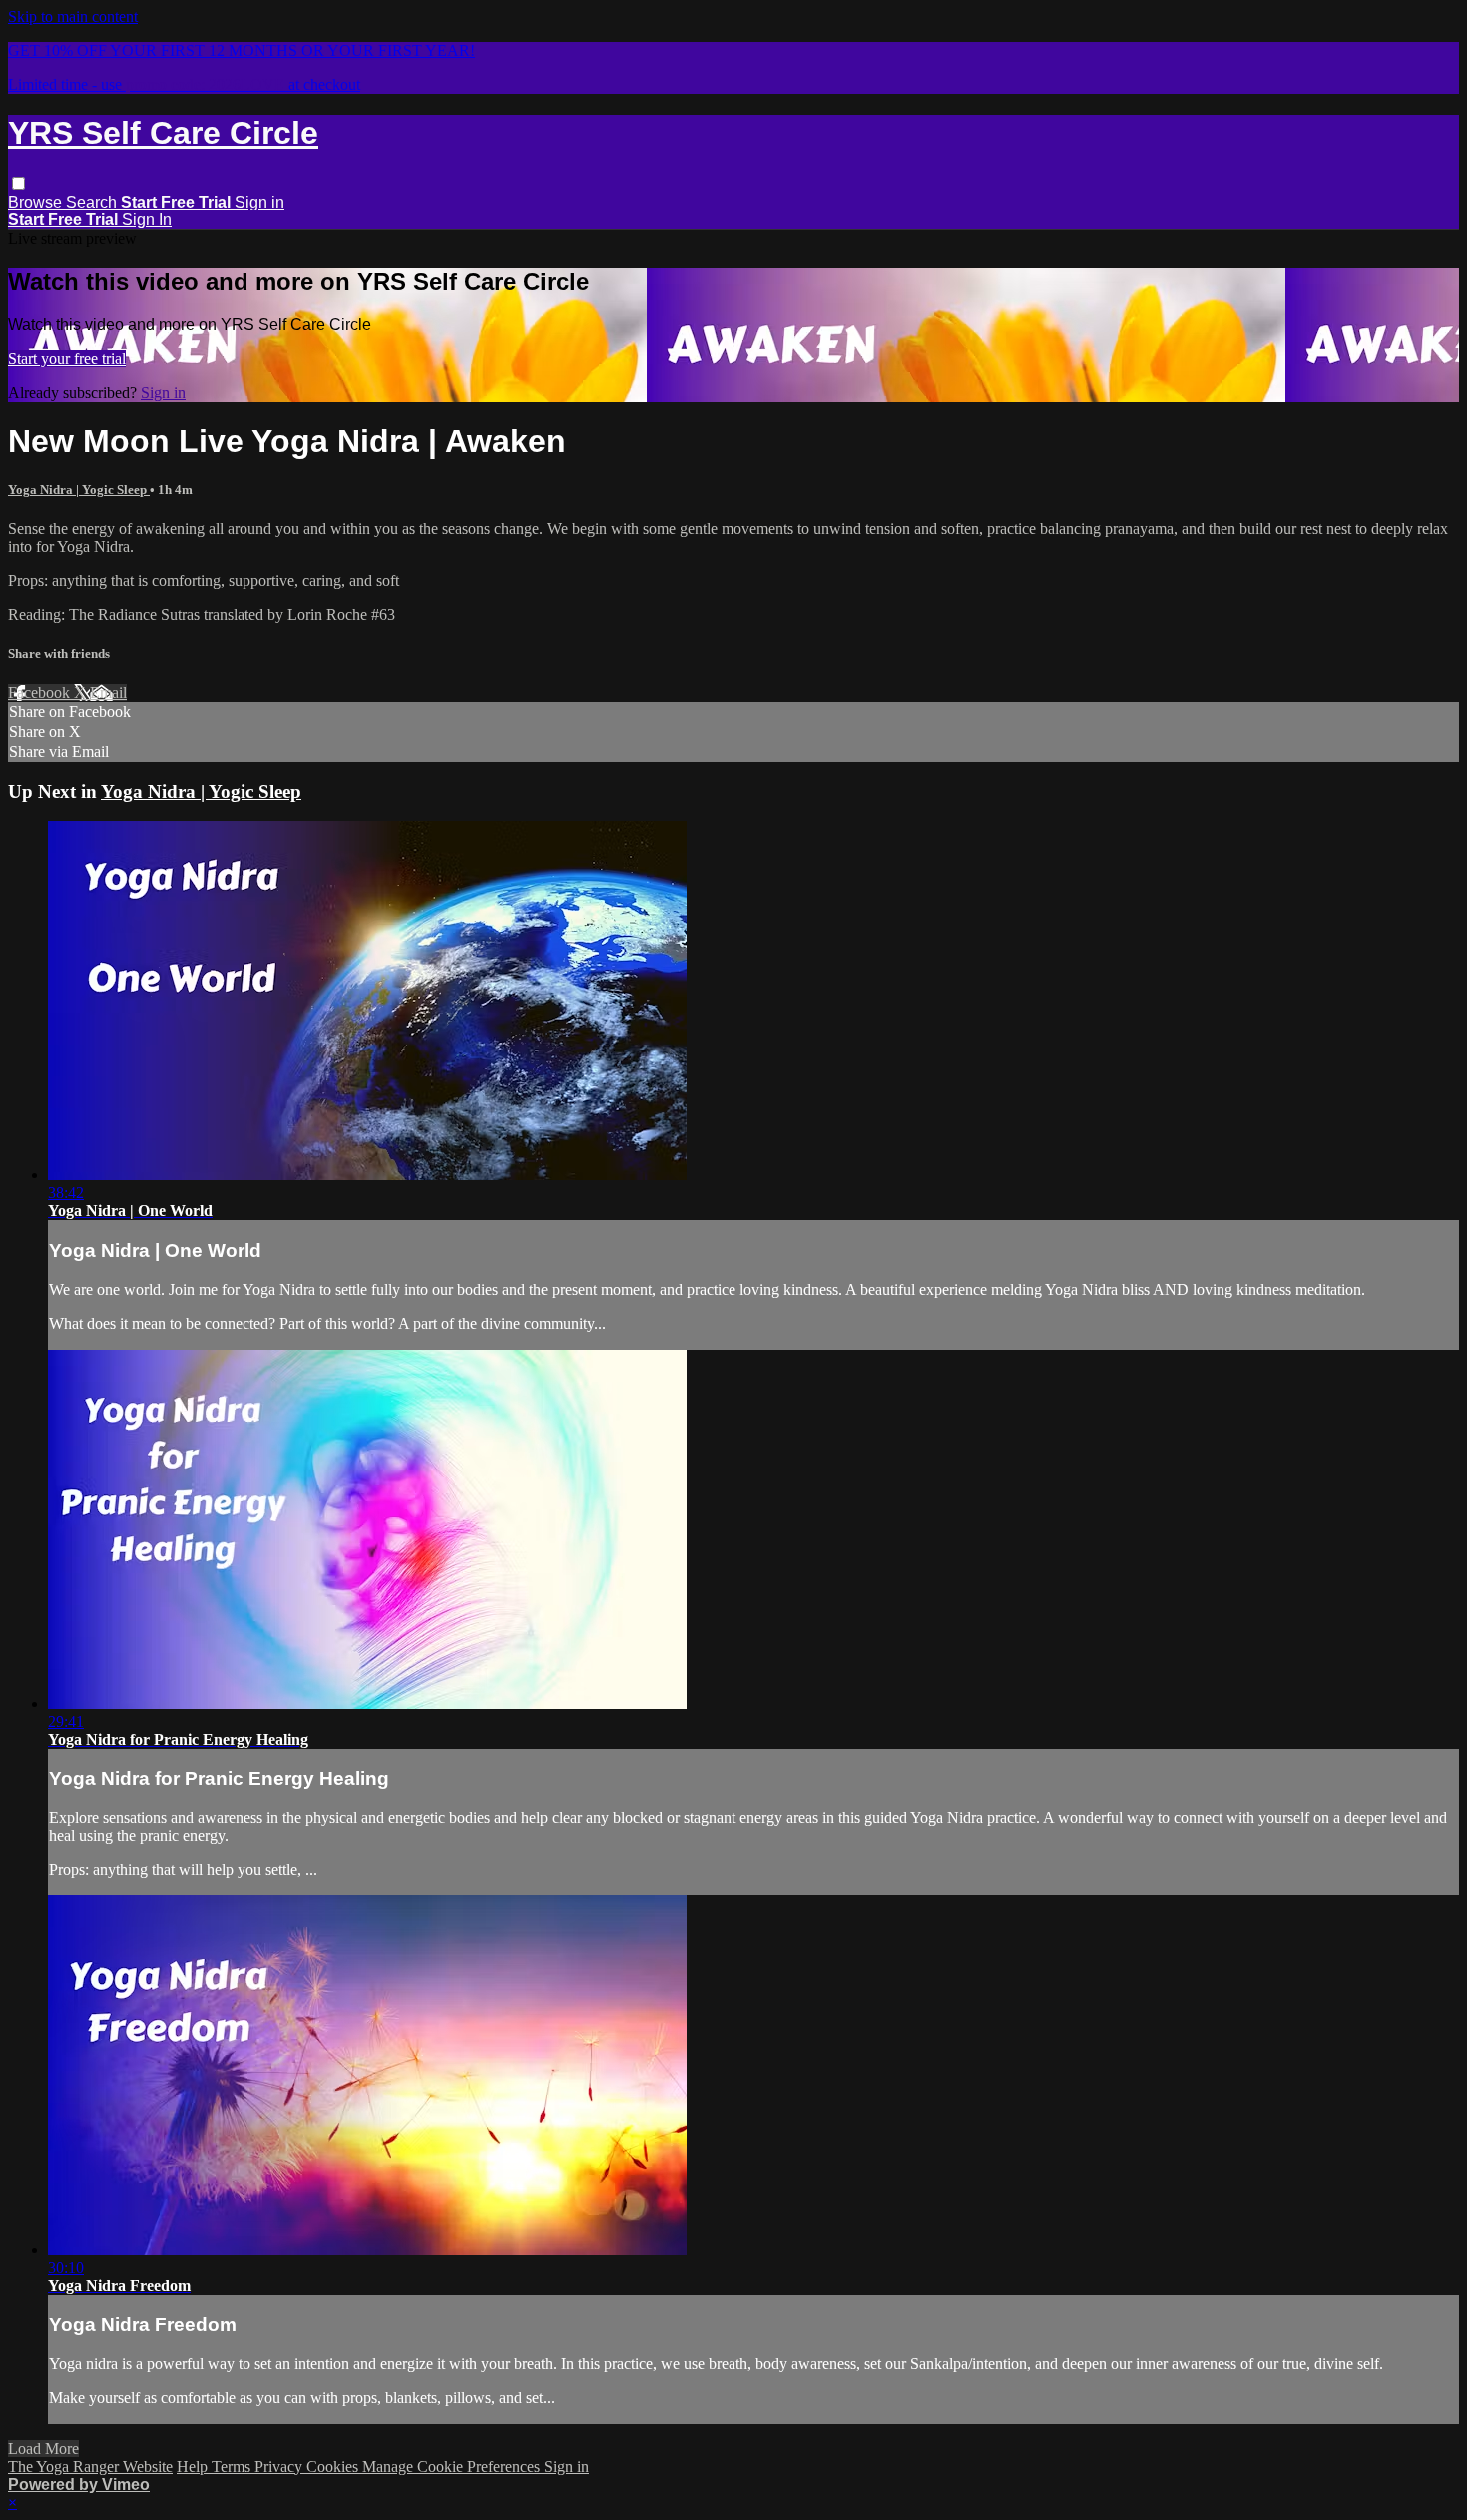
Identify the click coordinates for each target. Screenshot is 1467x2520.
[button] (18, 183)
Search (93, 202)
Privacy (280, 2467)
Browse (37, 202)
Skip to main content (73, 16)
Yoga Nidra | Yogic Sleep (79, 489)
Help (194, 2467)
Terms (233, 2467)
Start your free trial (67, 359)
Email (108, 693)
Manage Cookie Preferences (453, 2467)
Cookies (334, 2467)
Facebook (41, 693)
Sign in (259, 202)
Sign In (147, 220)
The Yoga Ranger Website (90, 2467)
